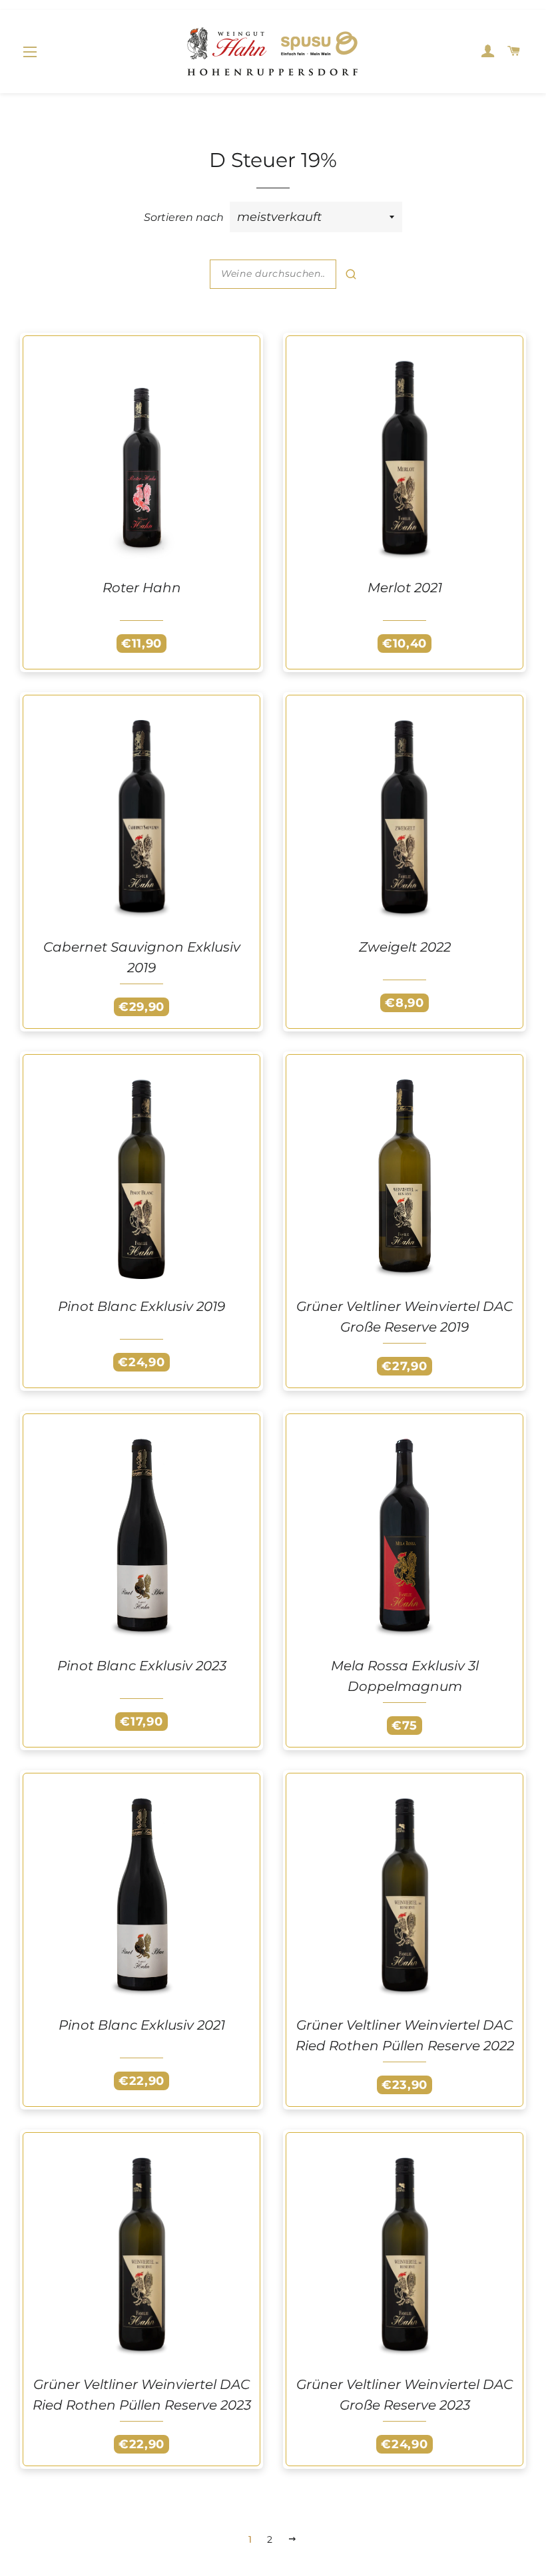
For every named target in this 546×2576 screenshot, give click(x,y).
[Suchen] (351, 274)
